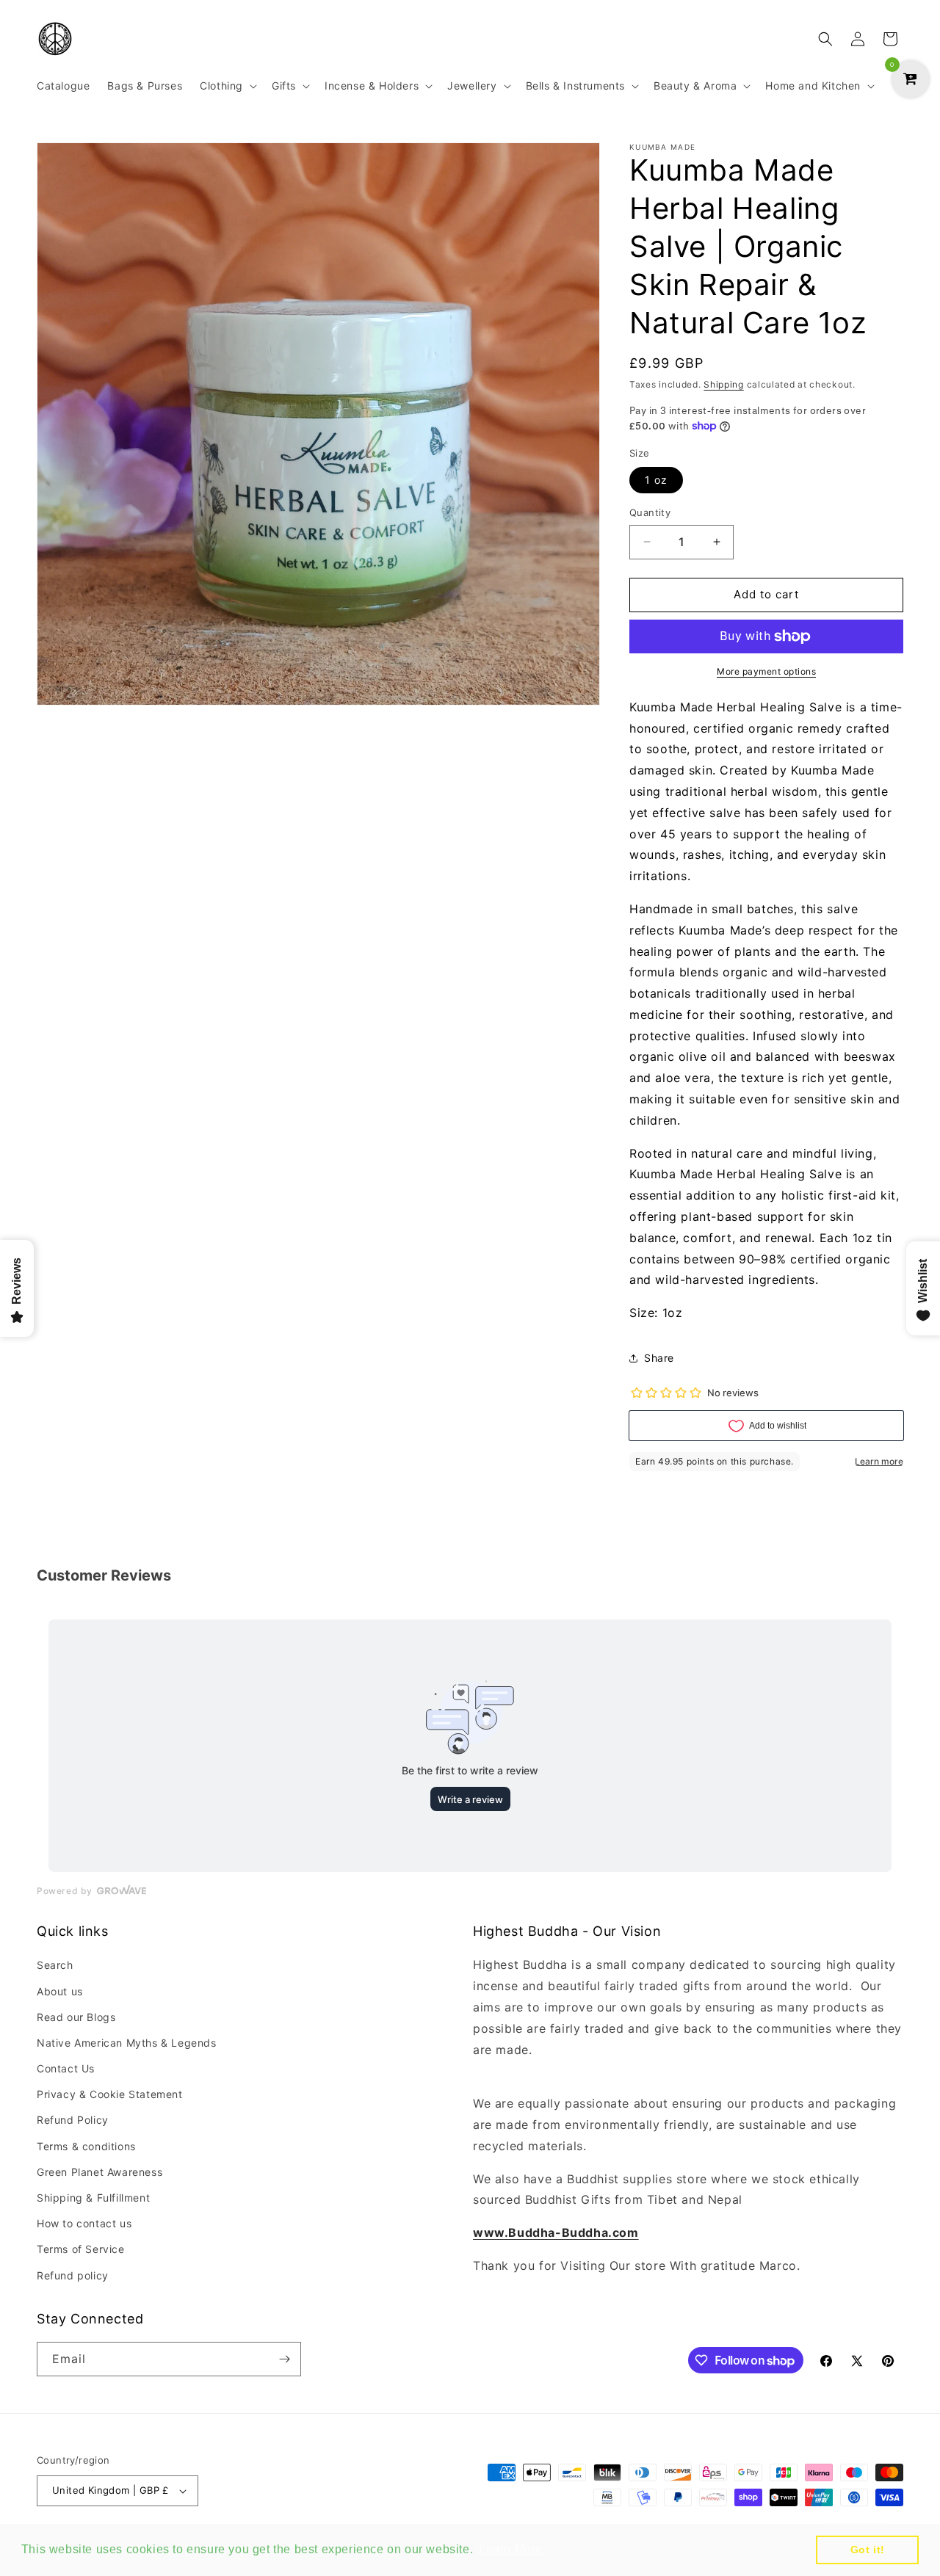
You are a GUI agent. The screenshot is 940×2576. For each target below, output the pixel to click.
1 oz (656, 480)
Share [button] (659, 1358)
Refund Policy (73, 2120)
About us (60, 1991)
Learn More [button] (511, 2549)
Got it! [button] (868, 2550)
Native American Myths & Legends (127, 2043)
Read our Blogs (76, 2017)
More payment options (766, 671)
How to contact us (84, 2223)
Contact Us (66, 2068)
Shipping (724, 384)
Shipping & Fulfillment (93, 2198)
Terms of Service (81, 2249)
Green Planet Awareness (100, 2172)
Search (55, 1965)
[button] (227, 86)
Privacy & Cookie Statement (110, 2094)
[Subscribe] (284, 2359)
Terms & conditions (86, 2146)
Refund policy (73, 2275)
